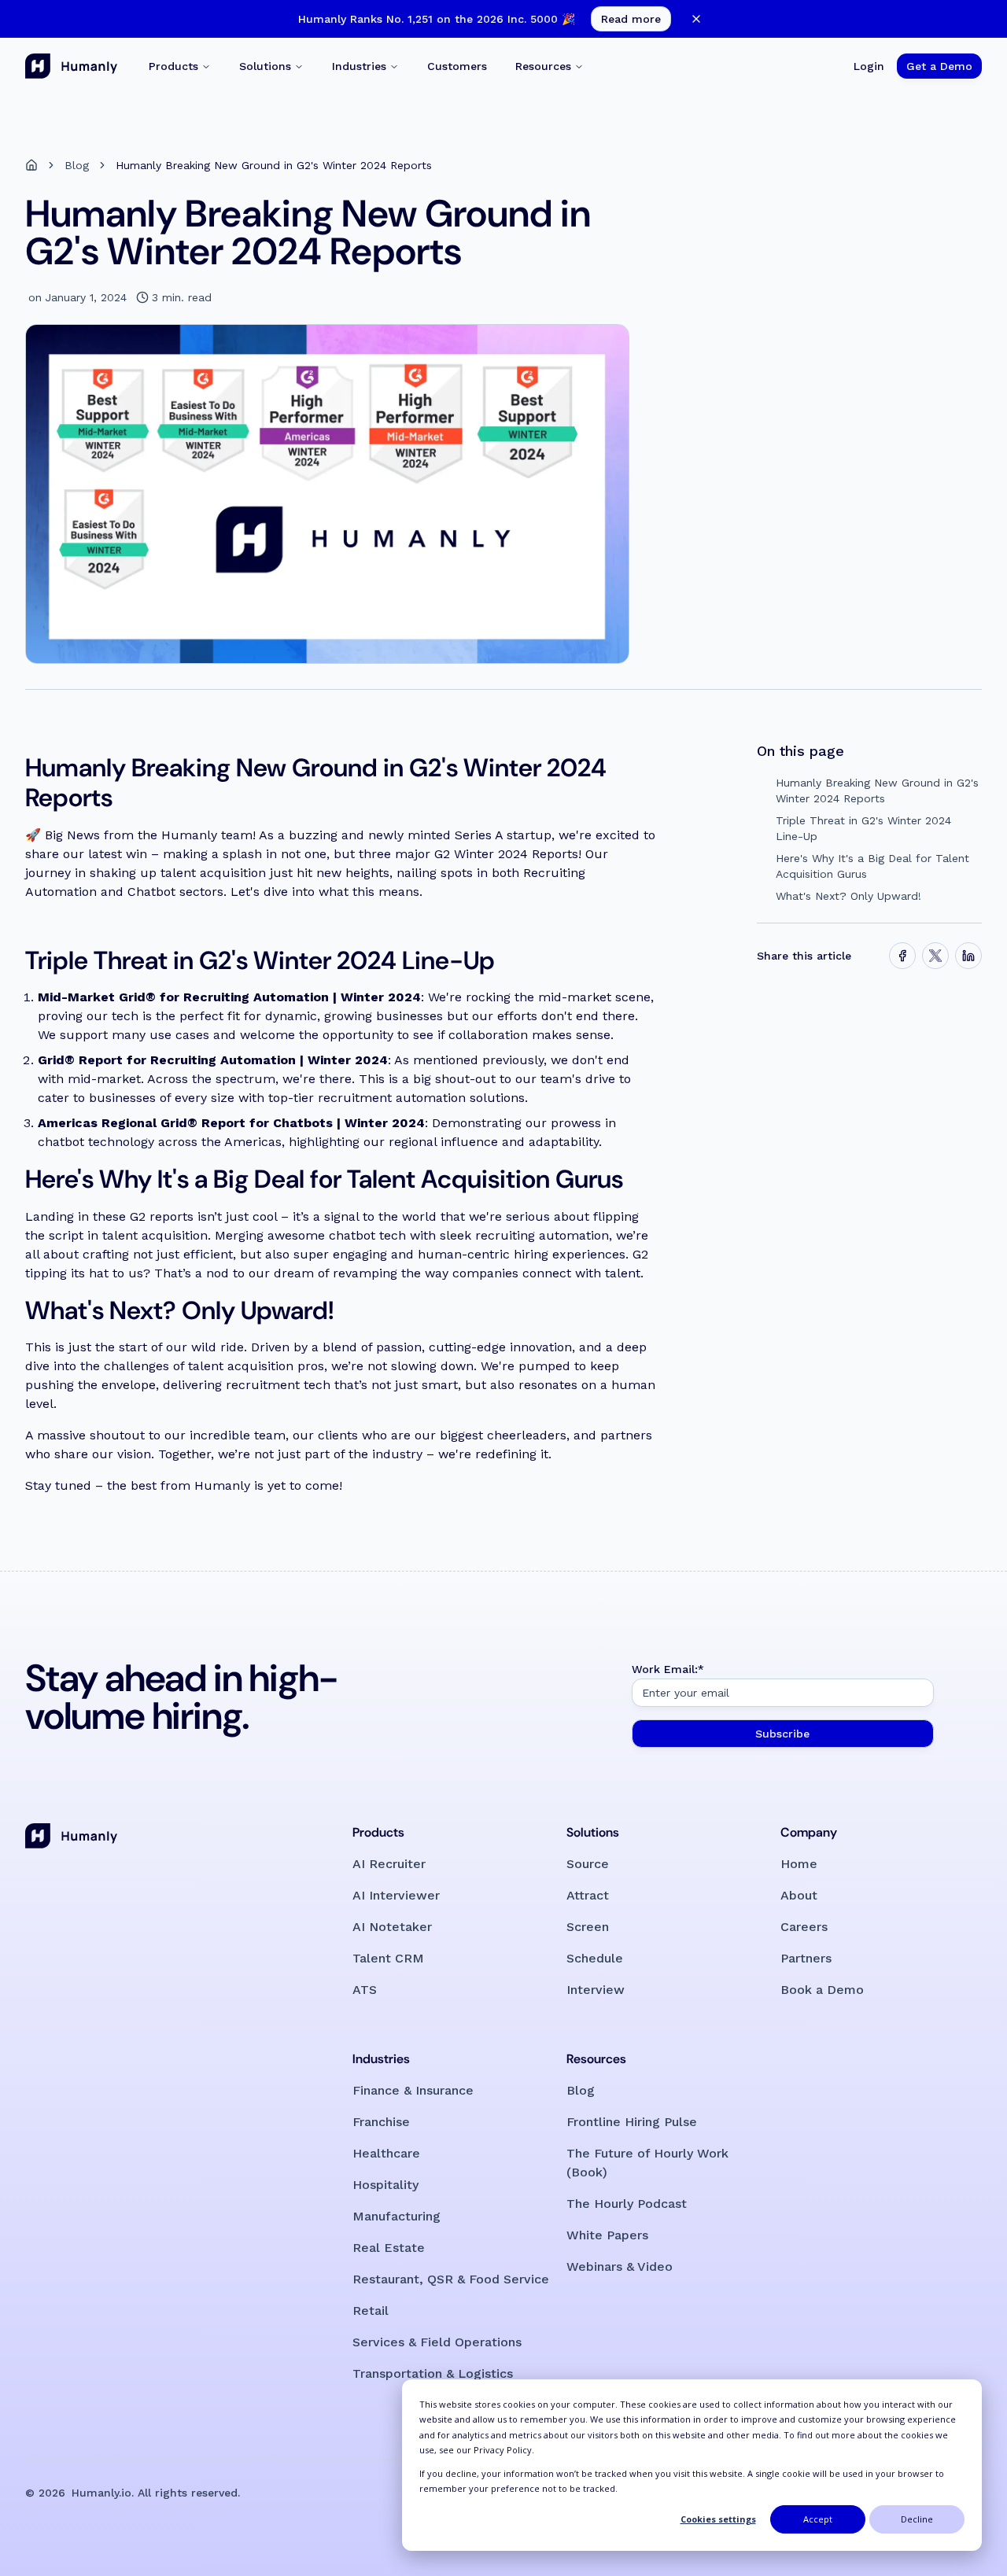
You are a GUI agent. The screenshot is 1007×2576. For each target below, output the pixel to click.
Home (799, 1864)
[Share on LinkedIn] (968, 956)
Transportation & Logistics (433, 2373)
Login (869, 66)
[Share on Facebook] (902, 956)
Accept (818, 2519)
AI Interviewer (396, 1895)
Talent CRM (388, 1958)
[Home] (31, 165)
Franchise (381, 2122)
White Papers (607, 2235)
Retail (371, 2311)
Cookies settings (718, 2519)
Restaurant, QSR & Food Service (451, 2279)
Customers (457, 66)
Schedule (595, 1958)
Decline (917, 2519)
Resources (543, 66)
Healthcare (386, 2153)
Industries (359, 66)
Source (588, 1864)
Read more (631, 19)
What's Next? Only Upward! (848, 896)
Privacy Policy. (504, 2450)
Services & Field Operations (437, 2342)
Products (173, 66)
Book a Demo (822, 1990)
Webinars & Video (620, 2266)
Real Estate (389, 2248)
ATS (365, 1990)
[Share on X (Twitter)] (935, 956)
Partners (806, 1958)
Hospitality (385, 2185)
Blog (77, 165)
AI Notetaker (392, 1927)
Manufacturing (397, 2216)
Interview (596, 1990)
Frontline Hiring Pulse (632, 2122)
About (799, 1895)
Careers (804, 1927)
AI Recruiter (389, 1864)
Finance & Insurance (413, 2090)
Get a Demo (939, 66)
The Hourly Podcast (627, 2204)
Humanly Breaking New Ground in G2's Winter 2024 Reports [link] (274, 165)
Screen (588, 1927)
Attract (588, 1895)
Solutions (265, 66)
